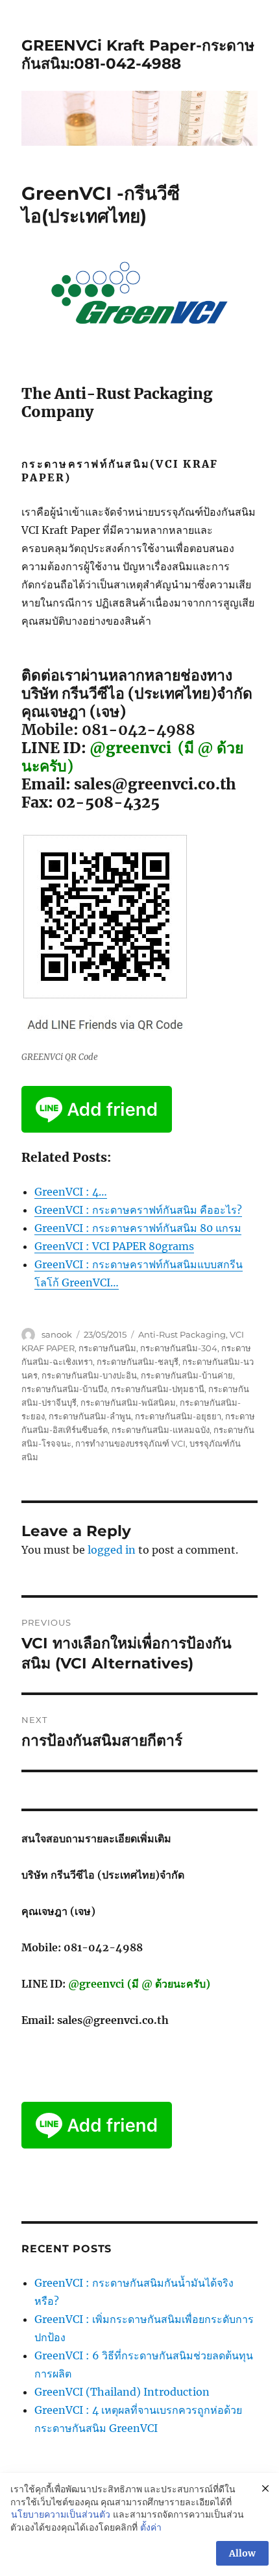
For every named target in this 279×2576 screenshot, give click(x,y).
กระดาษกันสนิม (107, 1348)
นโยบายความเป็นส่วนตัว (61, 2514)
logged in (112, 1550)
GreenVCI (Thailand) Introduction (122, 2392)
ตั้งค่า (151, 2527)
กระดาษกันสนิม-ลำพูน (90, 1416)
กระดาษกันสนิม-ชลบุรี (138, 1362)
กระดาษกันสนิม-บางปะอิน (89, 1375)
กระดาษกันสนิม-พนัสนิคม (128, 1402)
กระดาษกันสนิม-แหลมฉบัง (161, 1430)
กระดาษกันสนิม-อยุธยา (178, 1416)
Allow (242, 2553)
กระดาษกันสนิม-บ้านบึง (64, 1389)
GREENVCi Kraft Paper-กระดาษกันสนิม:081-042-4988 (138, 54)
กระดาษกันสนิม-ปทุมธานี (158, 1389)
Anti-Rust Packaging (182, 1334)
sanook (57, 1334)
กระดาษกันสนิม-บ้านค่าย (187, 1375)
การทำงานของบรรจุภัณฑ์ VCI (130, 1443)
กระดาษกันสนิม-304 (179, 1348)
